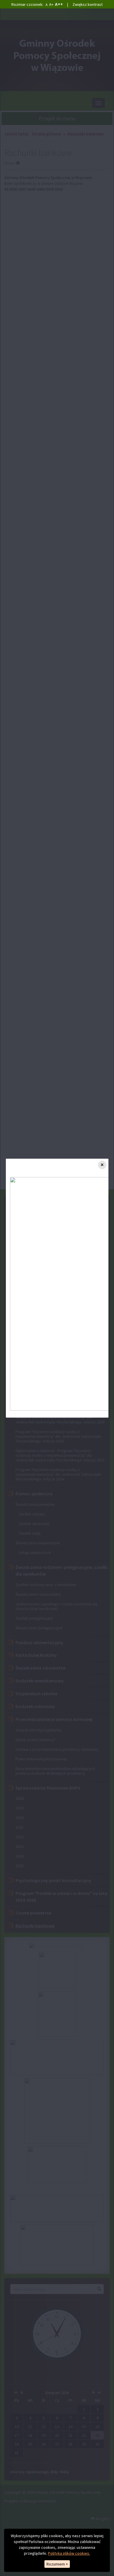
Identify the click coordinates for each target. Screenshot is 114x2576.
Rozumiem (57, 2564)
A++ (59, 4)
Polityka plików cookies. (69, 2553)
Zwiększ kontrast (88, 4)
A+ (51, 4)
